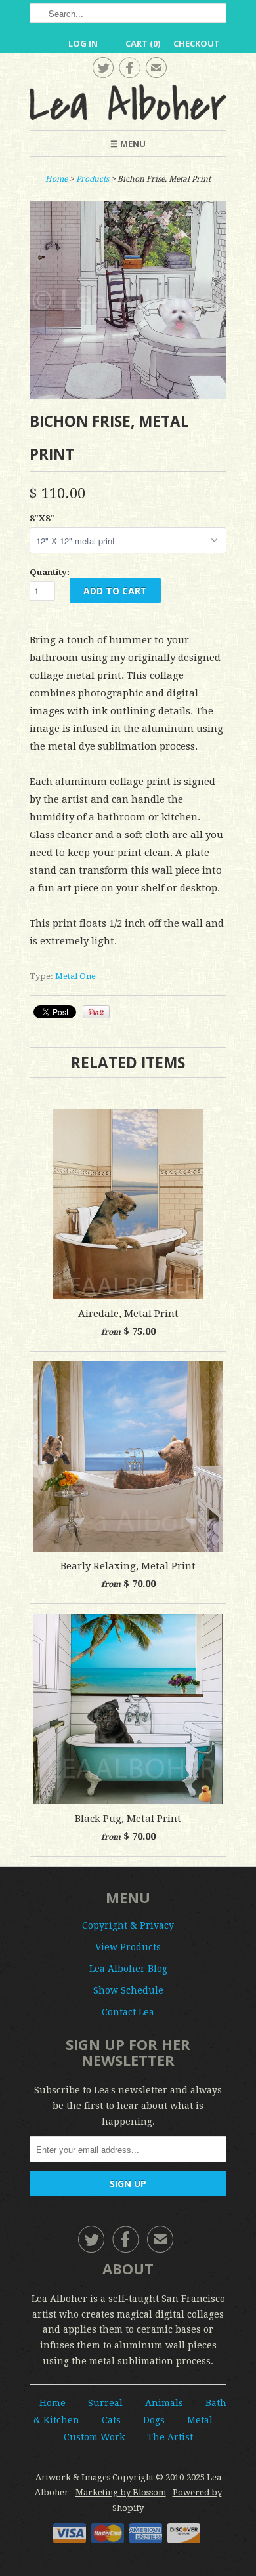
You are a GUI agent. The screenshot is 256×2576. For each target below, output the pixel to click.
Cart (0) (143, 43)
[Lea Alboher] (128, 102)
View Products (128, 1947)
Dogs (154, 2420)
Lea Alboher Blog (128, 1969)
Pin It (96, 1012)
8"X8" (42, 518)
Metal (200, 2420)
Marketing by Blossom (121, 2492)
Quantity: (50, 572)
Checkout (197, 43)
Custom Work (94, 2437)
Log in (83, 43)
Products (93, 179)
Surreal (105, 2403)
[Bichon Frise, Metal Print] (128, 396)
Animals (164, 2403)
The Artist (170, 2437)
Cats (111, 2420)
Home (53, 2403)
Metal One (75, 976)
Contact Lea (128, 2012)
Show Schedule (128, 1990)
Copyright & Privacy (128, 1925)
